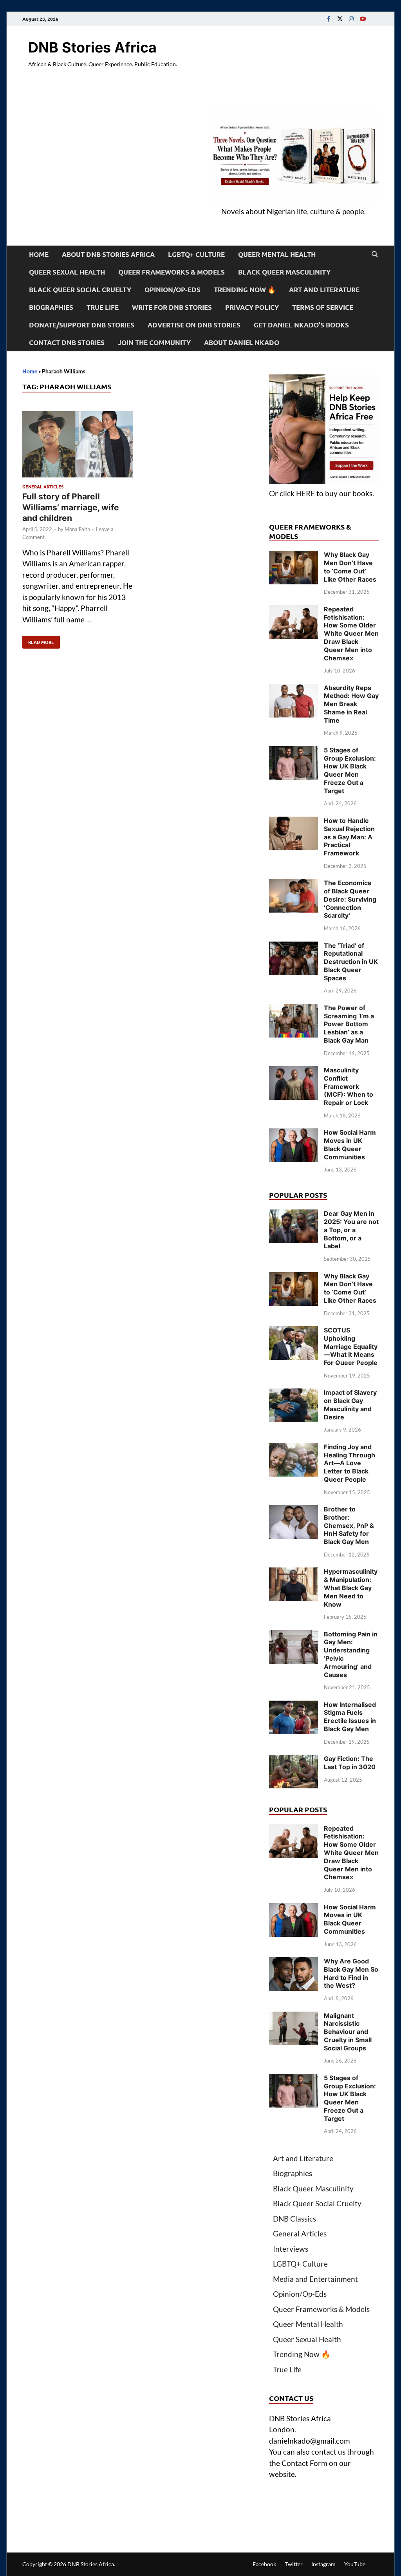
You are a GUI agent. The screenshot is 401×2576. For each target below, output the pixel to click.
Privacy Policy (252, 307)
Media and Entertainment (315, 2279)
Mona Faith (77, 529)
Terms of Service (323, 307)
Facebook (264, 2564)
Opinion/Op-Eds (173, 290)
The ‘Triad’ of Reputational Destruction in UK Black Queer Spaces (351, 962)
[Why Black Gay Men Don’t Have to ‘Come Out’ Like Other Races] (294, 556)
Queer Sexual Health (67, 272)
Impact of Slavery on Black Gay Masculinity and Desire (350, 1405)
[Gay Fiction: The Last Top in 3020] (294, 1760)
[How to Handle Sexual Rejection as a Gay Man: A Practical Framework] (294, 822)
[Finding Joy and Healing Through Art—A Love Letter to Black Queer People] (294, 1448)
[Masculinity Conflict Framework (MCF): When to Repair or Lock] (294, 1071)
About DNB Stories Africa (108, 254)
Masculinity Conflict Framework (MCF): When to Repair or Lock (349, 1086)
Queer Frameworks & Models (172, 272)
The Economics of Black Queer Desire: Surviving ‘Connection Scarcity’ (350, 899)
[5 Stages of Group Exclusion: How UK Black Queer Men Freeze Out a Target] (294, 751)
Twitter (294, 2564)
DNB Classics (294, 2219)
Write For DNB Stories (172, 307)
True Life (103, 307)
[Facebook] (329, 19)
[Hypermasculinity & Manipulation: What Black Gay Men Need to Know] (294, 1573)
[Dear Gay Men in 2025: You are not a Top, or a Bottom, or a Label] (294, 1215)
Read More (38, 640)
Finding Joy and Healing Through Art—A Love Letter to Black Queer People (350, 1463)
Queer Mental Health (277, 254)
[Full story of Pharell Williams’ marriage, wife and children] (78, 446)
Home (39, 254)
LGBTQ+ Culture (196, 254)
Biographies (51, 307)
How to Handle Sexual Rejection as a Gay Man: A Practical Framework (349, 837)
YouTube (355, 2564)
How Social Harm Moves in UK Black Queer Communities (350, 1144)
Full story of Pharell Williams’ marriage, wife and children (71, 507)
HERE (305, 493)
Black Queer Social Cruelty (80, 290)
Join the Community (154, 343)
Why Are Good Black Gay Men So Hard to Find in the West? (351, 1973)
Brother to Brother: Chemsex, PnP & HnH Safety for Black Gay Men (349, 1525)
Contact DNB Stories (67, 343)
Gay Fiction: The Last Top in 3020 (350, 1763)
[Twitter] (340, 19)
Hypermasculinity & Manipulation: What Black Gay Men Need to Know (351, 1588)
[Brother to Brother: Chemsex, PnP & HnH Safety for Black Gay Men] (294, 1510)
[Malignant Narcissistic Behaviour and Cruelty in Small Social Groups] (294, 2017)
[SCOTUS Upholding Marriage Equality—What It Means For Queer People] (294, 1331)
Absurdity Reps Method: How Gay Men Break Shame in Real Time (351, 704)
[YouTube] (363, 19)
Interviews (291, 2249)
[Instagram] (351, 19)
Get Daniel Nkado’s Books (301, 325)
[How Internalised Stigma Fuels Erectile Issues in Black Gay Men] (294, 1706)
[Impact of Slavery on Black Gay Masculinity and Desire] (294, 1394)
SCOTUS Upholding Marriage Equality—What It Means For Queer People (351, 1346)
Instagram (323, 2564)
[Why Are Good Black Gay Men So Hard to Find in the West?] (294, 1962)
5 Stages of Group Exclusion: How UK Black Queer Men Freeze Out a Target (350, 770)
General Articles (43, 486)
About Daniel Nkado (242, 343)
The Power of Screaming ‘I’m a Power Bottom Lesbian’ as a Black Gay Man (349, 1024)
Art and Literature (324, 290)
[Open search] (375, 255)
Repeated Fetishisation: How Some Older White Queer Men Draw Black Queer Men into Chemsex (351, 634)
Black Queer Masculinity (284, 272)
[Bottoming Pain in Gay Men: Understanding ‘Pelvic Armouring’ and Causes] (294, 1635)
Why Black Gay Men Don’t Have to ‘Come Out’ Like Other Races (350, 567)
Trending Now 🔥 (245, 290)
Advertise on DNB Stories (194, 325)
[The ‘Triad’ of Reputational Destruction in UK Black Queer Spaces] (294, 947)
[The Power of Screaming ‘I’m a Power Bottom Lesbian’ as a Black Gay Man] (294, 1009)
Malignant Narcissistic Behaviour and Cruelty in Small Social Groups (348, 2032)
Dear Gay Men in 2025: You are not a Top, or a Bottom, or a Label (351, 1230)
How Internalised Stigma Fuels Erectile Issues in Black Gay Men (350, 1717)
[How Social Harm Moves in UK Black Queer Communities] (294, 1134)
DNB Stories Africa (92, 47)
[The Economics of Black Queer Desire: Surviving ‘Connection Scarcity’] (294, 884)
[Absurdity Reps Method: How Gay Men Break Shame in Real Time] (294, 689)
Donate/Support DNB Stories (82, 325)
